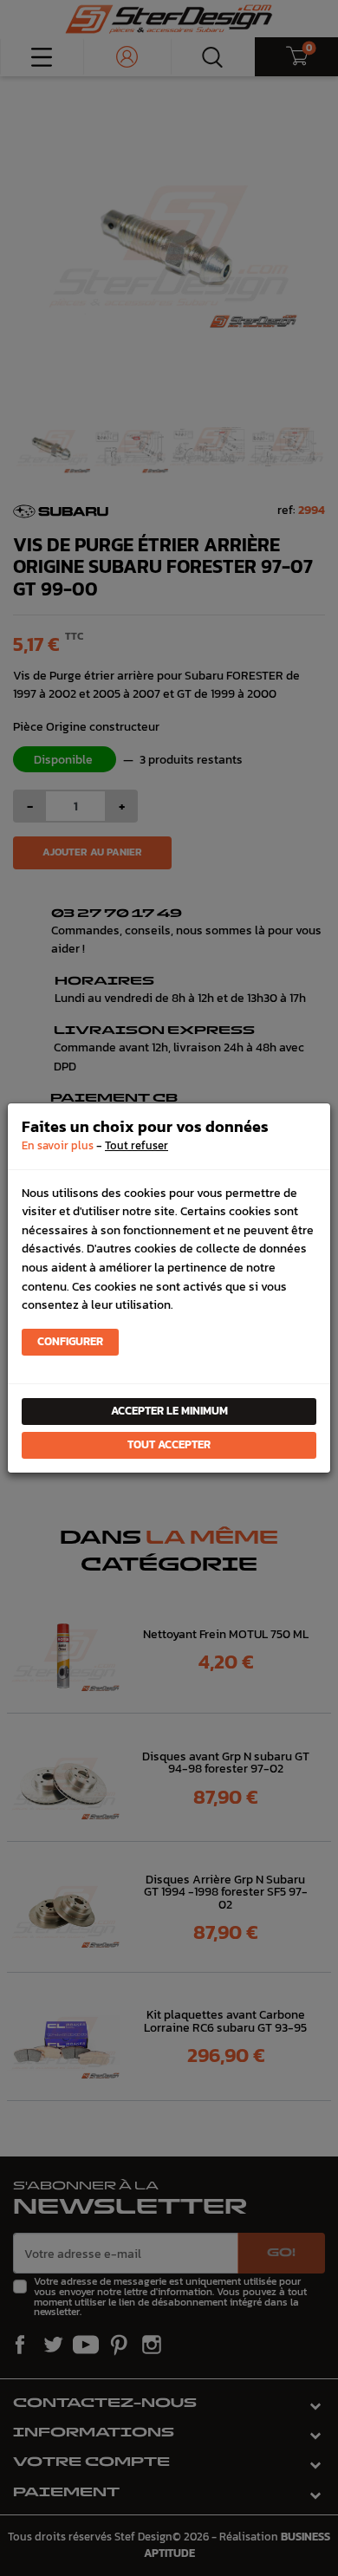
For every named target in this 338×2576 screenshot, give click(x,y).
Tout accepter (169, 1444)
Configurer (70, 1341)
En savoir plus (58, 1145)
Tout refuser (136, 1145)
